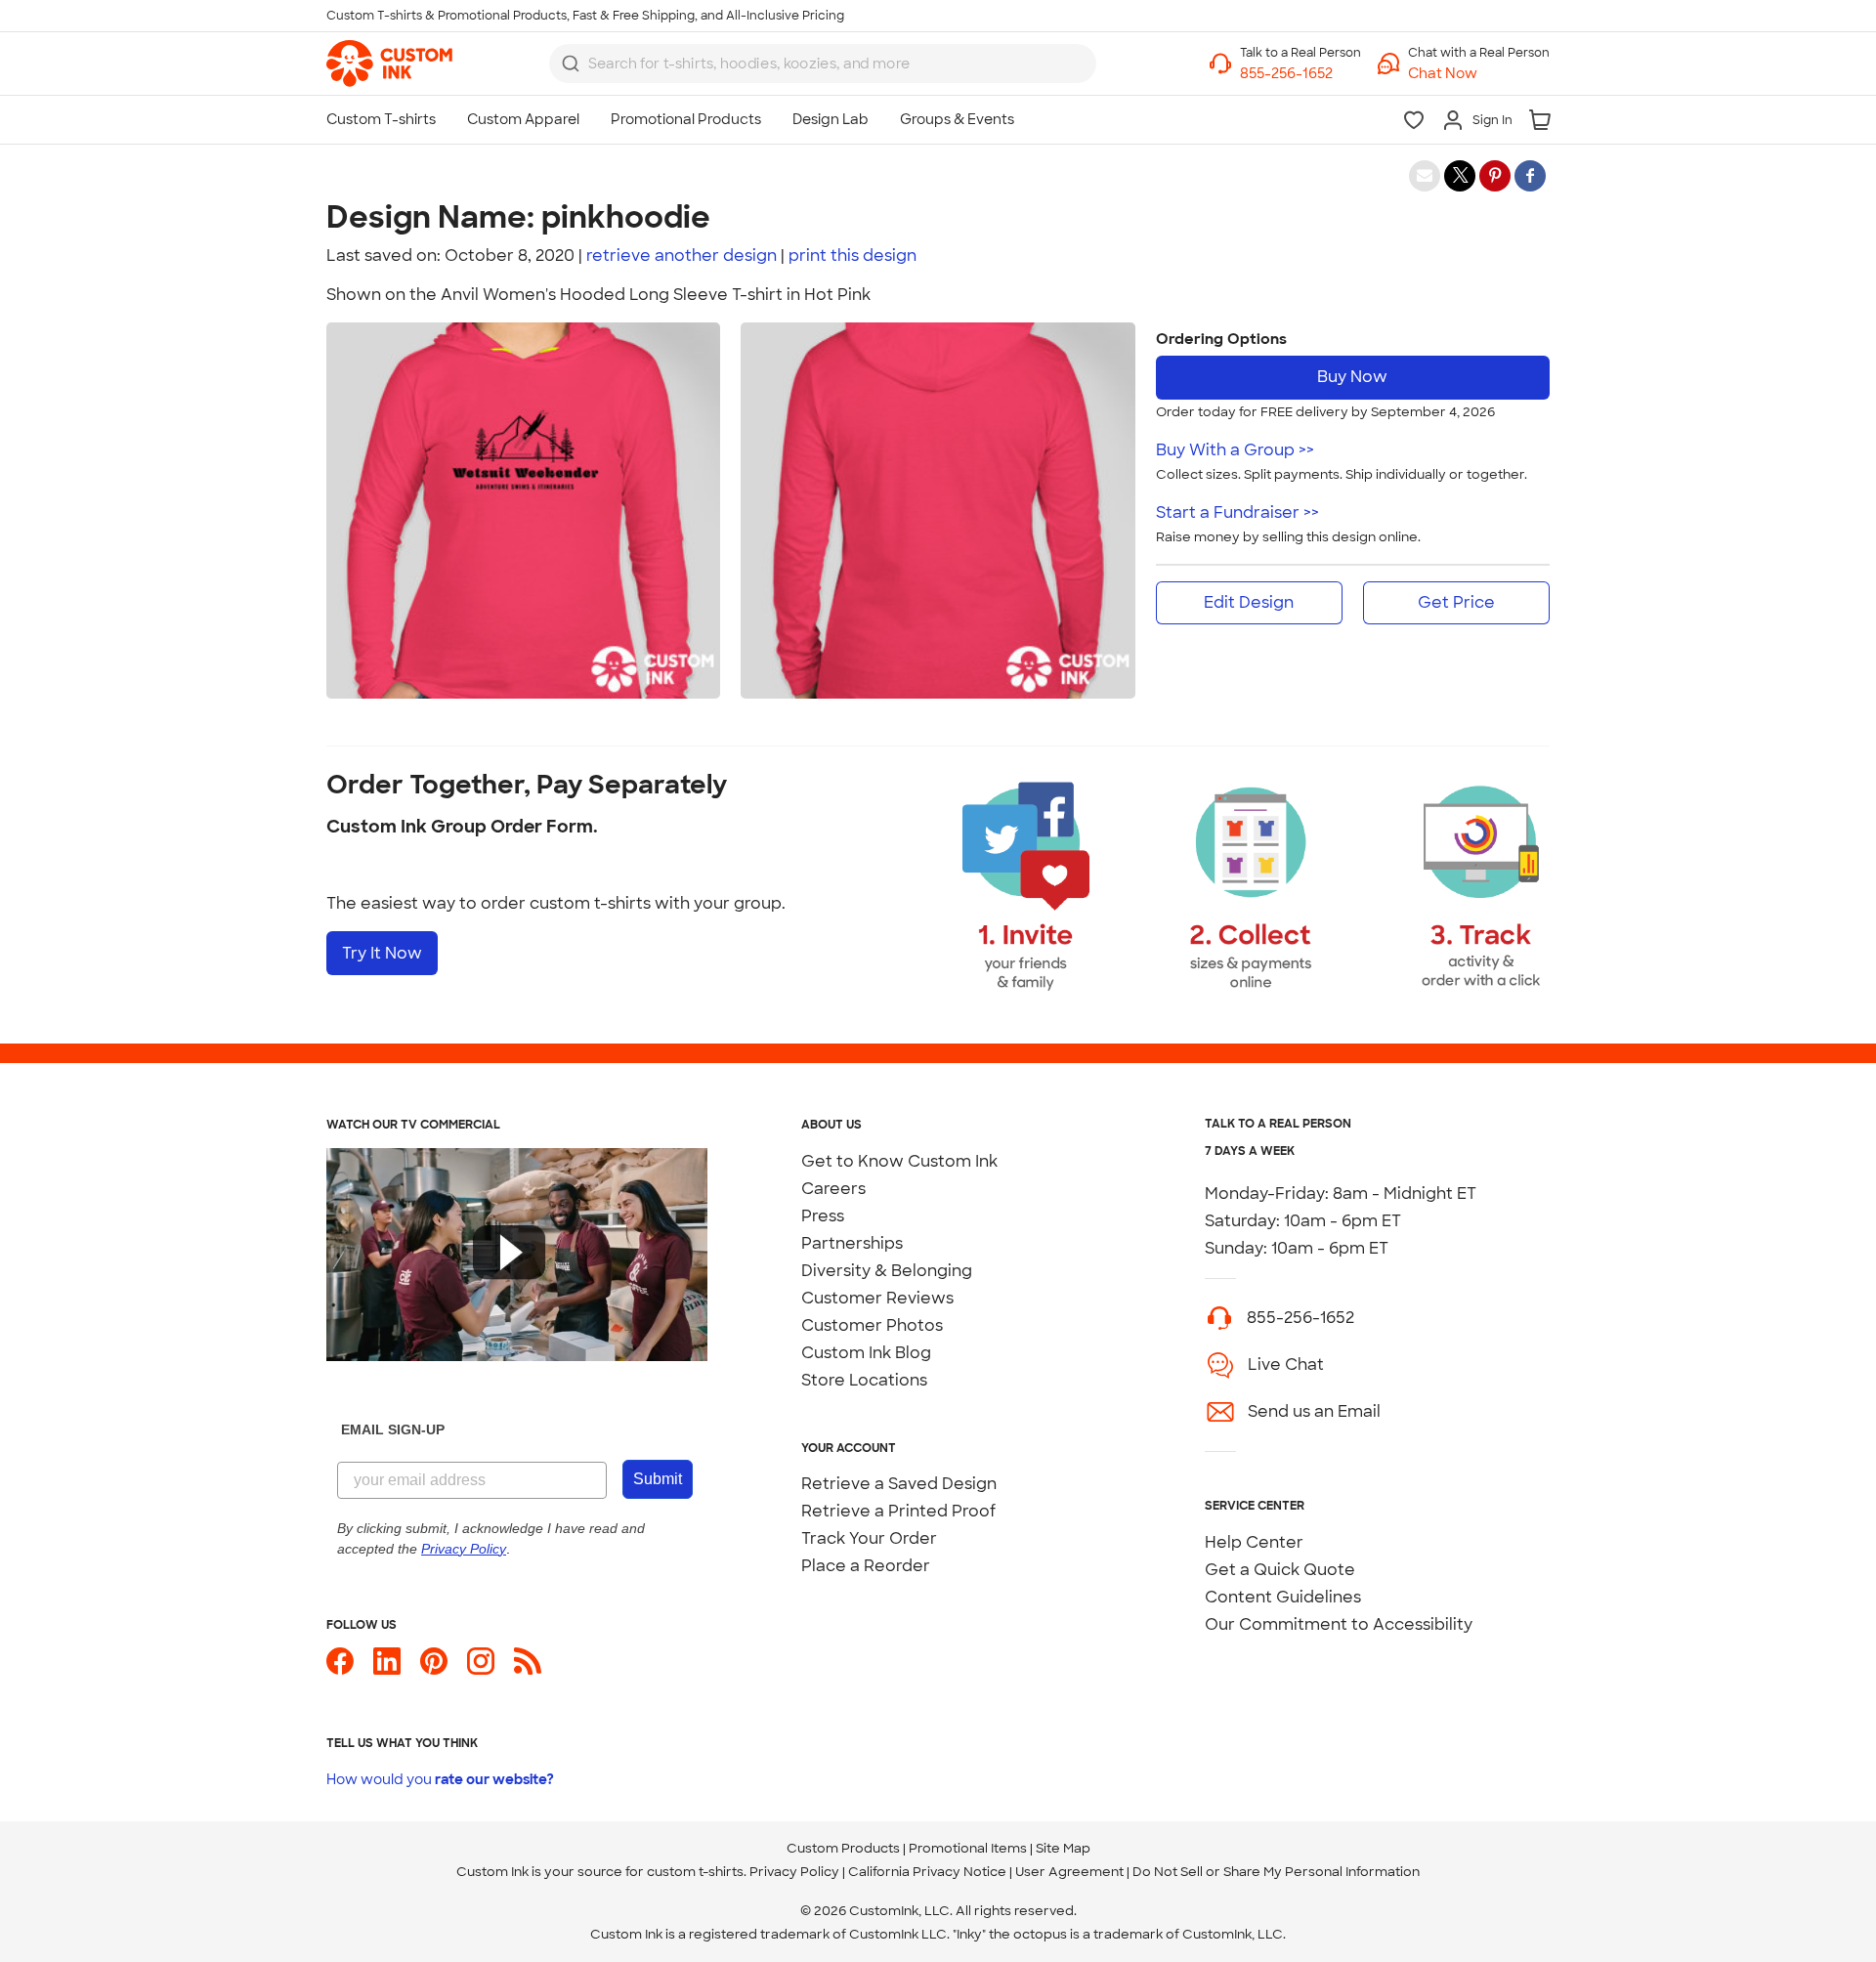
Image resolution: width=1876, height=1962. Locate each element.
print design (853, 256)
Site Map (1063, 1848)
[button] (1479, 74)
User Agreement (1069, 1872)
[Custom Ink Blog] (528, 1669)
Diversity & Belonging (887, 1271)
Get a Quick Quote (1280, 1570)
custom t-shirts (695, 1872)
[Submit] (571, 64)
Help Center (1254, 1542)
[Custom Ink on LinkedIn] (387, 1669)
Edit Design (1249, 602)
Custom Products (843, 1848)
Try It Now (382, 953)
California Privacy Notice (927, 1872)
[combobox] (823, 64)
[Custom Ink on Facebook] (340, 1669)
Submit (658, 1479)
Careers (833, 1189)
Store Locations (864, 1380)
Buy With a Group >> (1235, 450)
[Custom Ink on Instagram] (481, 1669)
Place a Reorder (866, 1566)
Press (823, 1216)
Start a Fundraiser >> (1237, 512)
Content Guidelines (1283, 1597)
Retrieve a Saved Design (899, 1484)
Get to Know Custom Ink (899, 1161)
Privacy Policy (794, 1872)
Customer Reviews (877, 1298)
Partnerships (852, 1243)
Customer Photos (872, 1325)
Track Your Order (869, 1538)
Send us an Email (1314, 1411)
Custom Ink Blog (866, 1353)
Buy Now (1352, 377)
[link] (389, 64)
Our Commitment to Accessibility (1339, 1624)
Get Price (1456, 602)
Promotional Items (968, 1848)
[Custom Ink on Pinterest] (434, 1669)
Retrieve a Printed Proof (898, 1511)
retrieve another (682, 256)
